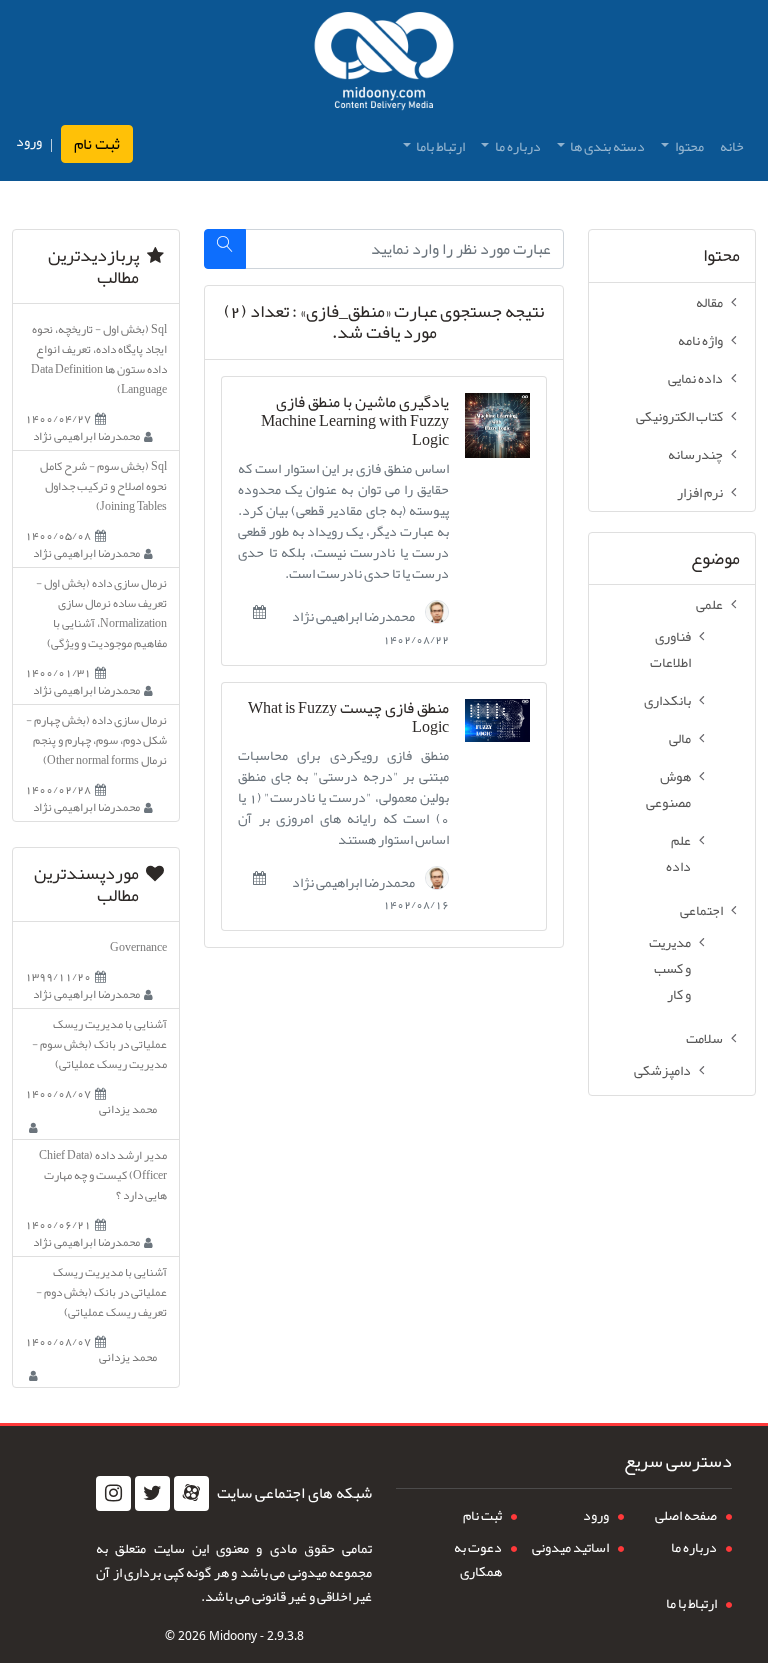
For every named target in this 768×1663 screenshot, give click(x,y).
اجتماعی (701, 910)
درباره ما (694, 1547)
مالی (680, 738)
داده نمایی (695, 378)
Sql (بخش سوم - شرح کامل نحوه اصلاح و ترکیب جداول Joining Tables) (103, 486)
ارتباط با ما (691, 1603)
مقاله (709, 302)
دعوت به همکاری (478, 1559)
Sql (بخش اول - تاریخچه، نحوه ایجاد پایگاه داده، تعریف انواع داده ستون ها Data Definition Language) (99, 359)
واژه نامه (700, 340)
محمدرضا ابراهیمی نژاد (354, 615)
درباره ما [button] (517, 146)
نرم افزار (700, 492)
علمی (709, 604)
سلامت (704, 1038)
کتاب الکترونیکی (679, 416)
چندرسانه (695, 454)
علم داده (678, 853)
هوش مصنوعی (668, 789)
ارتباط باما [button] (439, 146)
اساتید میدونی (570, 1547)
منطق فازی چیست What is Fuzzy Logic (348, 718)
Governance (138, 947)
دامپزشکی (662, 1070)
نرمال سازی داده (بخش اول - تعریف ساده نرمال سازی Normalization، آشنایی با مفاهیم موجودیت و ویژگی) (101, 613)
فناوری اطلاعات (670, 649)
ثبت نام (97, 144)
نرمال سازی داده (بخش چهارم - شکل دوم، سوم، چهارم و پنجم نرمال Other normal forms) (96, 740)
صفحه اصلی (686, 1515)
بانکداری (667, 700)
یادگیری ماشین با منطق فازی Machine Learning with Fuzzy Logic (355, 422)
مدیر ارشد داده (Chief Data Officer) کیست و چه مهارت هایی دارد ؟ (103, 1175)
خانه (732, 146)
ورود (29, 141)
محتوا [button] (688, 146)
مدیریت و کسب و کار (670, 968)
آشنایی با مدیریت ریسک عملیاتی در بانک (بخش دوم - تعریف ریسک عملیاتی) (101, 1292)
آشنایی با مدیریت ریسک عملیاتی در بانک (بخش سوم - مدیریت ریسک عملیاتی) (99, 1044)
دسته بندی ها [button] (606, 146)
